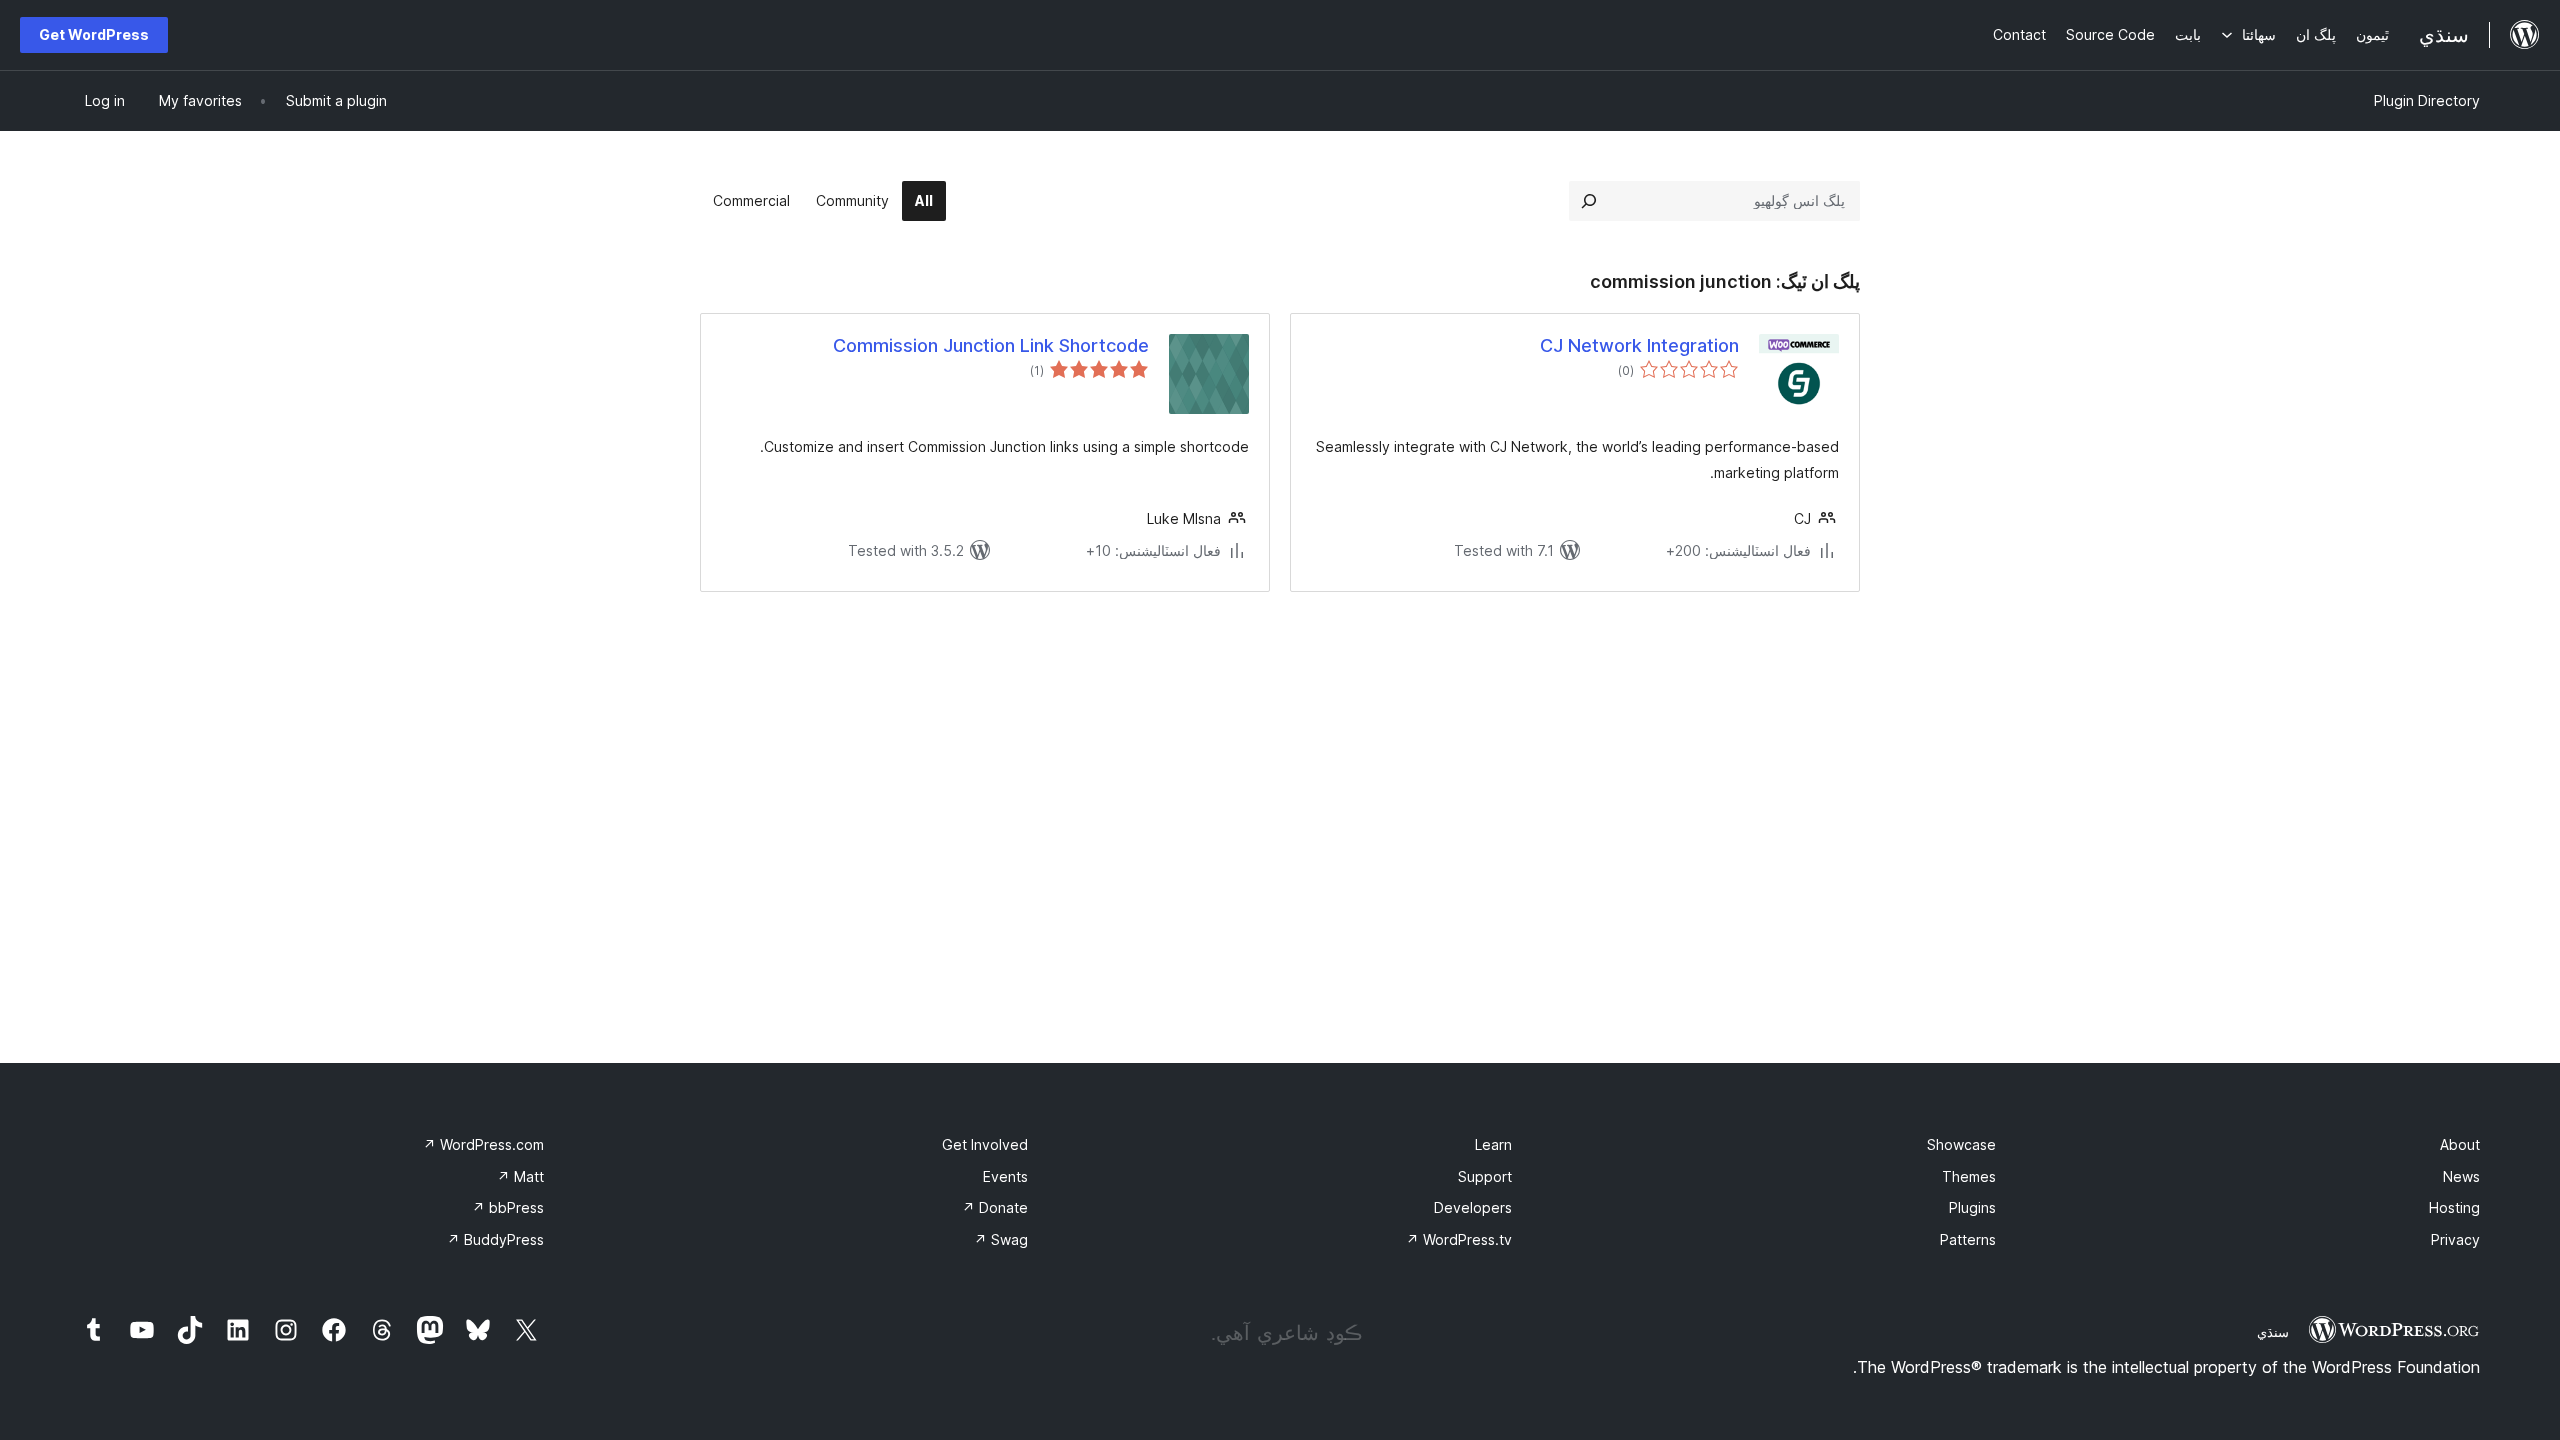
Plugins (1972, 1207)
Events (1005, 1176)
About (2460, 1144)
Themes (1969, 1176)
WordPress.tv (1459, 1239)
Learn (1493, 1144)
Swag (1001, 1239)
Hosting (2454, 1207)
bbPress (508, 1207)
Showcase (1961, 1144)
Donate (995, 1207)
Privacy (2455, 1239)
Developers (1473, 1207)
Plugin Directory (2427, 100)
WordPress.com (483, 1144)
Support (1485, 1176)
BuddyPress (495, 1239)
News (2461, 1176)
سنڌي (2273, 1332)
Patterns (1968, 1239)
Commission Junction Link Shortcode (991, 345)
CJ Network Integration (1639, 345)
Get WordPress (94, 34)
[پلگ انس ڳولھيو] (1589, 201)
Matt (520, 1176)
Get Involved (985, 1144)
